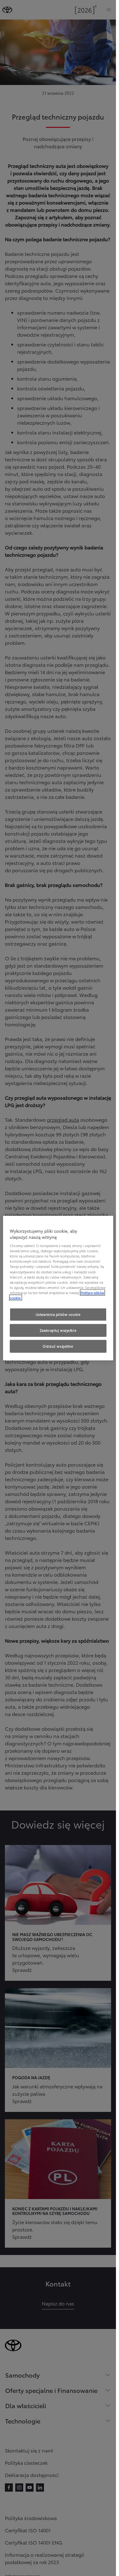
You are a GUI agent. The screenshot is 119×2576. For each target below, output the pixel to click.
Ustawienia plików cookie (58, 1314)
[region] (58, 1288)
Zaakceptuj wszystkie (58, 1330)
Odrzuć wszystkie (58, 1346)
